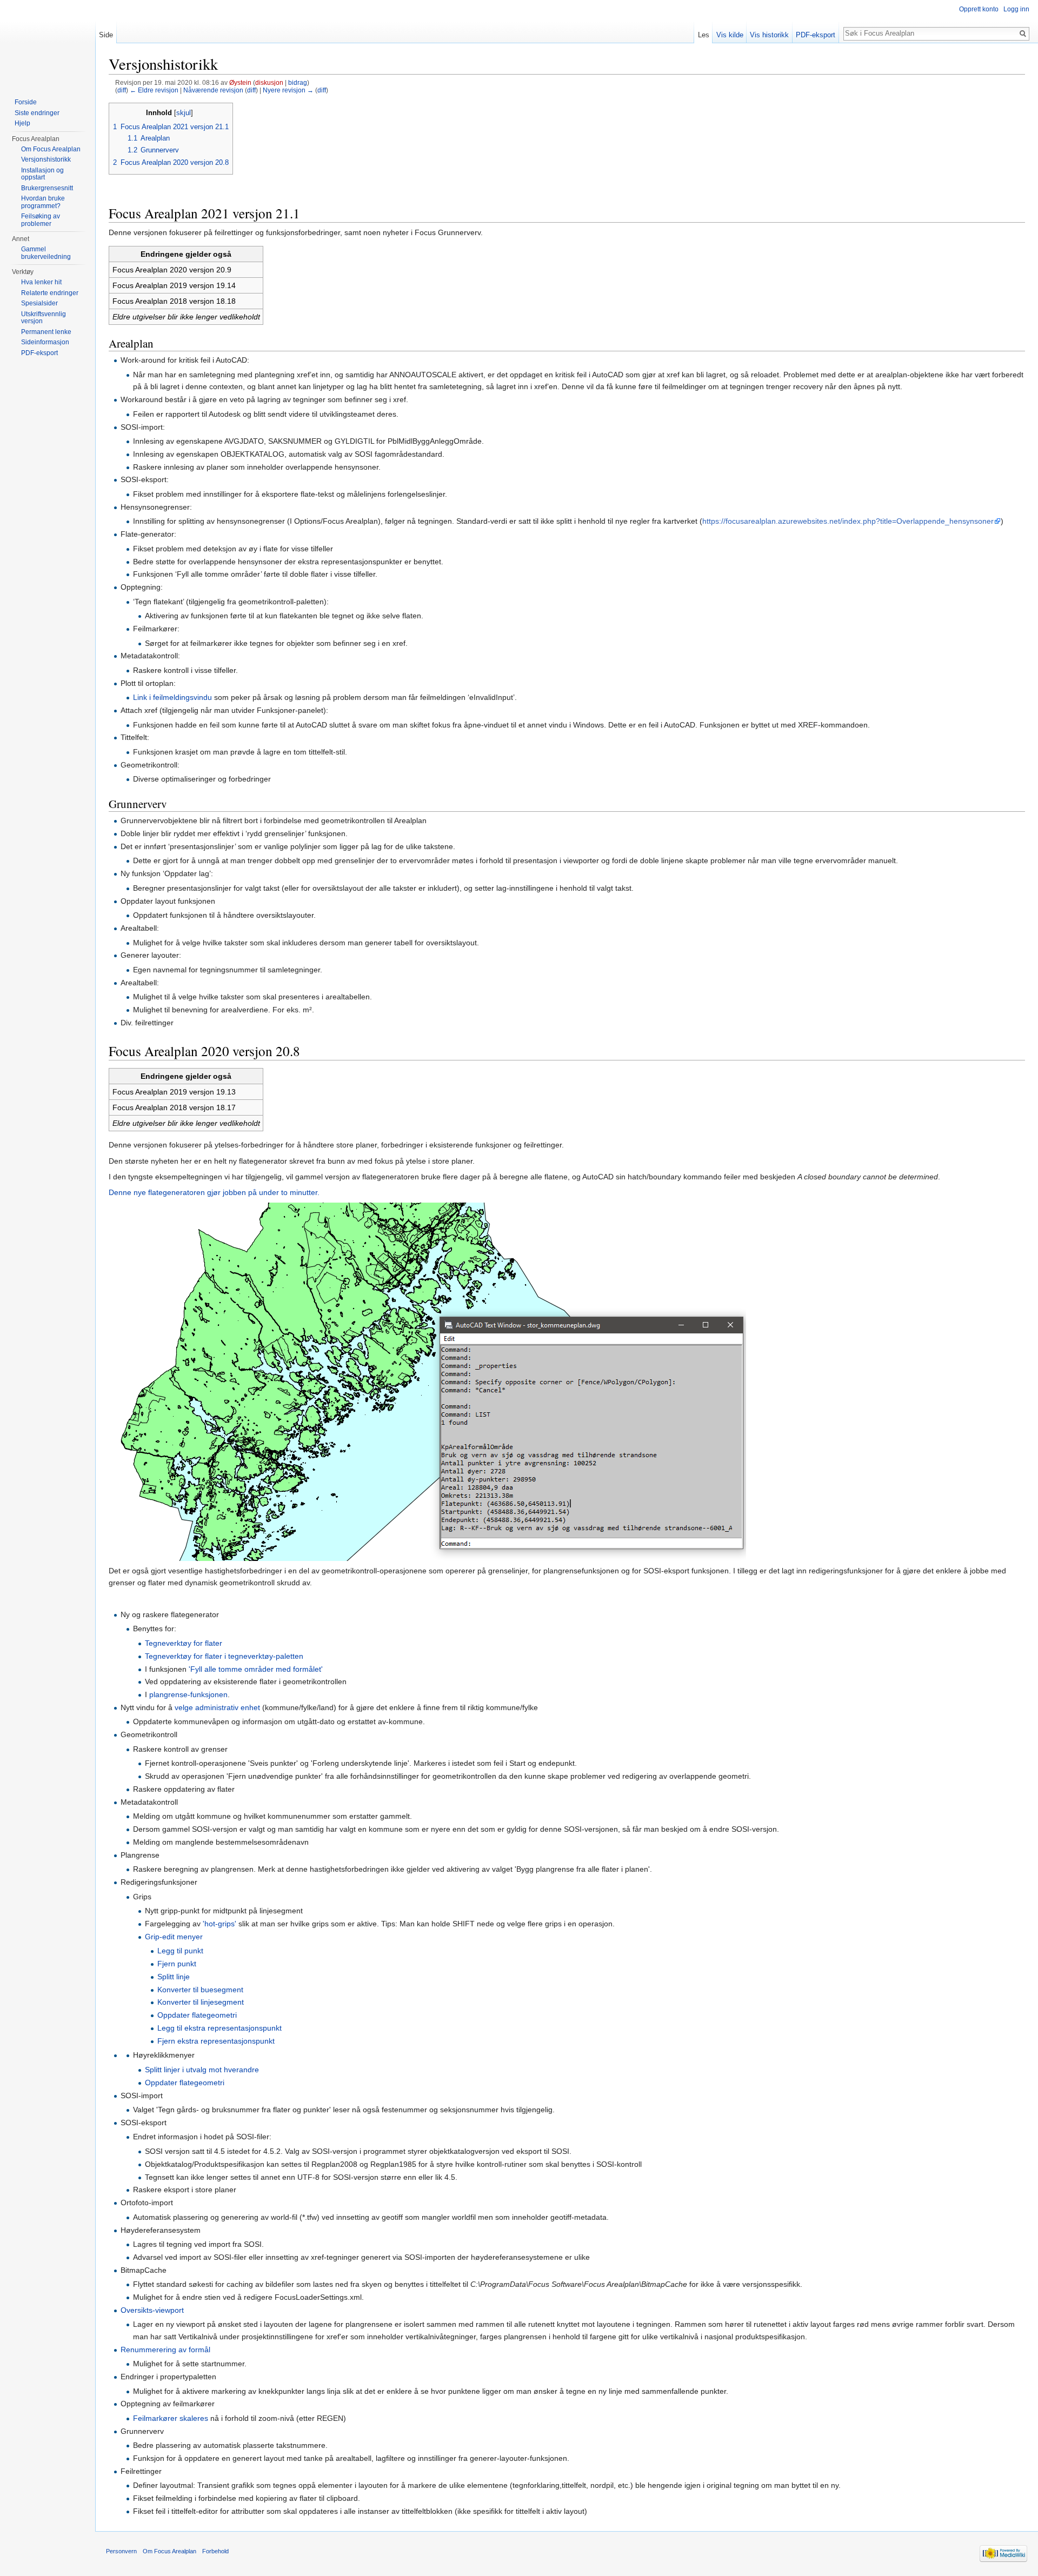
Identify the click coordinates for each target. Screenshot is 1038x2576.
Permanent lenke (46, 332)
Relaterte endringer (50, 293)
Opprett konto (979, 9)
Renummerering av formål (165, 2350)
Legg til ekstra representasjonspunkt (219, 2028)
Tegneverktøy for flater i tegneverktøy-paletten (224, 1656)
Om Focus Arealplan (51, 149)
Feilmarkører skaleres (171, 2418)
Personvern (121, 2551)
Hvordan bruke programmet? (43, 202)
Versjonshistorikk (46, 159)
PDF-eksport (816, 35)
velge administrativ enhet (217, 1707)
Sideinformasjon (45, 342)
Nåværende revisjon (213, 90)
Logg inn (1016, 9)
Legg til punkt (180, 1951)
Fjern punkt (177, 1964)
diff (122, 90)
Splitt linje (174, 1977)
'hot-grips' (219, 1924)
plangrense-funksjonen (188, 1694)
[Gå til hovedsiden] (48, 43)
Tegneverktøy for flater (184, 1643)
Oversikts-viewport (152, 2310)
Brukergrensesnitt (47, 188)
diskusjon (269, 82)
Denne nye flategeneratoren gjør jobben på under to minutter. (214, 1192)
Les (704, 35)
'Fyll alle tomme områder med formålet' (256, 1669)
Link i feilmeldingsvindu (172, 697)
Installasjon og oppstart (42, 174)
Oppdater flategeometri (197, 2015)
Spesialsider (39, 303)
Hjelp (22, 123)
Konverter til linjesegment (201, 2002)
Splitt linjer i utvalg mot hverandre (202, 2070)
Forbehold (215, 2551)
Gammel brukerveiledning (46, 253)
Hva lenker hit (41, 282)
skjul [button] (184, 113)
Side (106, 35)
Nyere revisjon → (288, 90)
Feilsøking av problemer (41, 220)
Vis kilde (730, 35)
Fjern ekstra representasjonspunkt (216, 2041)
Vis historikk (769, 35)
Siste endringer (37, 113)
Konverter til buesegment (200, 1990)
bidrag (298, 82)
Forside (26, 102)
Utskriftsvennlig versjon (44, 318)
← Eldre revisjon (154, 90)
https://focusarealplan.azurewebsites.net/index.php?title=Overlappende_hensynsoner (848, 521)
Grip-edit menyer (174, 1937)
